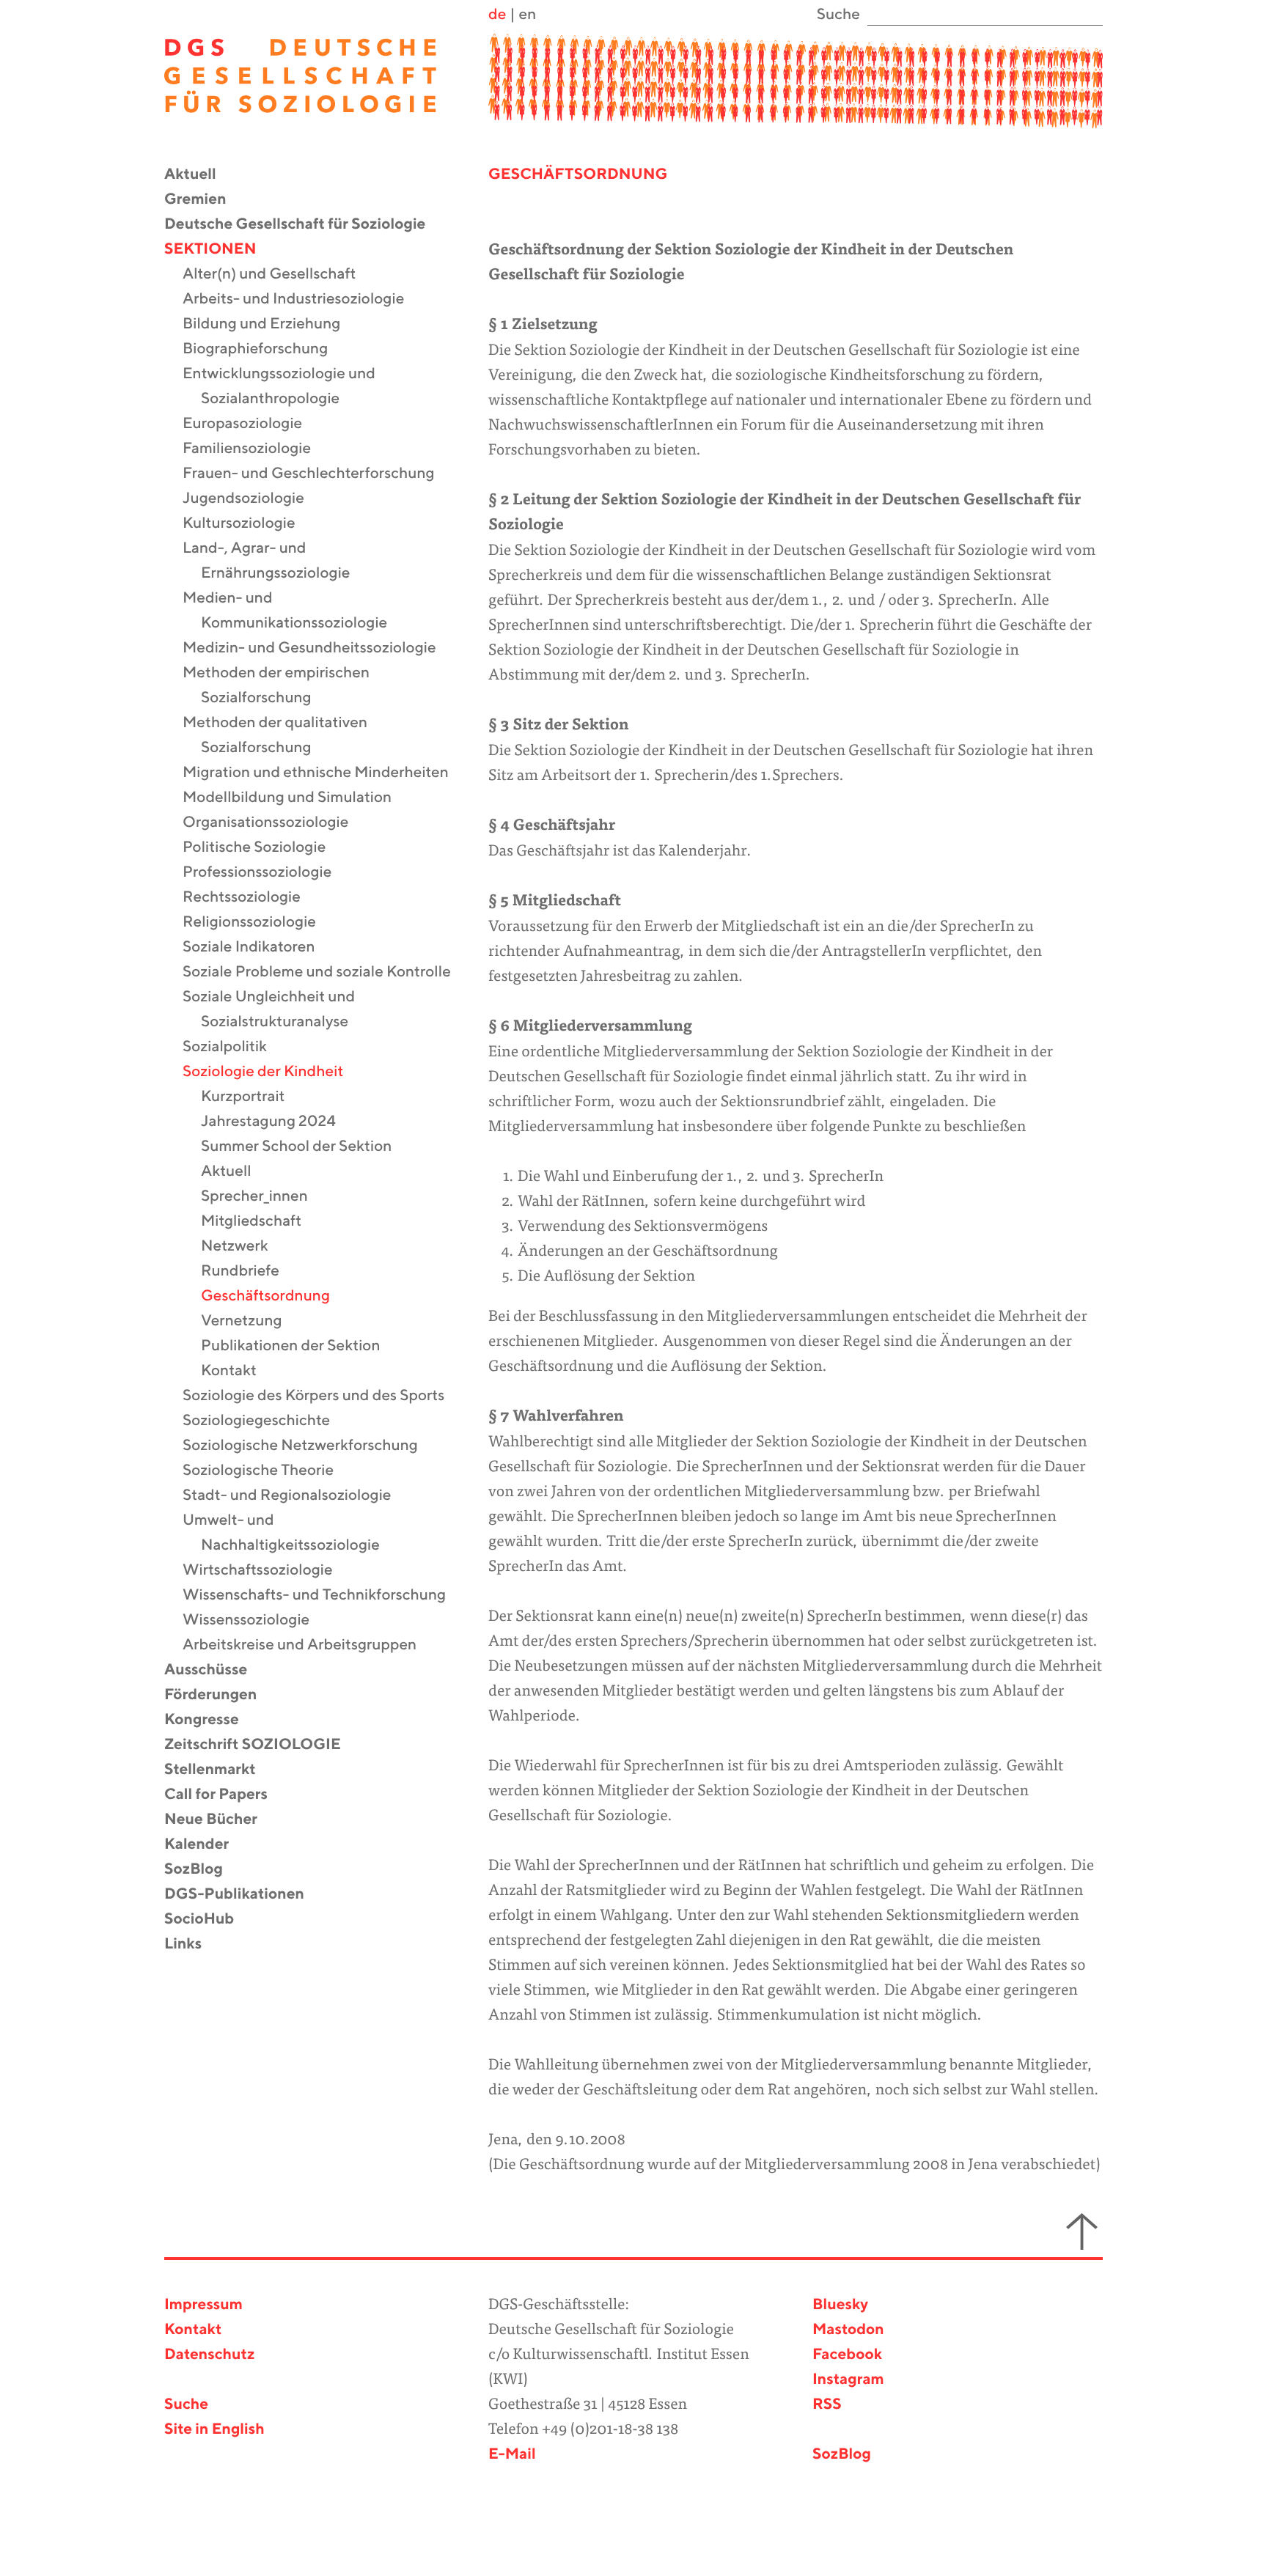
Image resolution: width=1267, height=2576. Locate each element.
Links (192, 1944)
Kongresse (211, 1720)
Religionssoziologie (258, 923)
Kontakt (238, 1371)
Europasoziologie (251, 424)
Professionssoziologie (266, 873)
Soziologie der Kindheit (272, 1072)
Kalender (206, 1845)
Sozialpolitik (234, 1047)
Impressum (203, 2305)
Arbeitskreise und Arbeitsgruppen (309, 1645)
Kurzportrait (252, 1097)
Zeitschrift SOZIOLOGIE (262, 1745)
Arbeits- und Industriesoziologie (302, 299)
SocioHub (208, 1920)
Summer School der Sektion (305, 1147)
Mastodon (848, 2330)
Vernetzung (251, 1321)
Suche (186, 2405)
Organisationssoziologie (275, 823)
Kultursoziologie (248, 524)
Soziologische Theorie (267, 1471)
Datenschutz (209, 2355)
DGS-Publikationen (243, 1895)
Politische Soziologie (263, 848)
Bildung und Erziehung (271, 324)
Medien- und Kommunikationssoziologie (294, 611)
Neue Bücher (220, 1820)
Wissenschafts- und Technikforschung (323, 1596)
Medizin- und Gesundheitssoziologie (319, 648)
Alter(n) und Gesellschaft (278, 275)
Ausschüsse (215, 1670)
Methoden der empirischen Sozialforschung (285, 686)
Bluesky (840, 2305)
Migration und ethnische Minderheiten (325, 773)
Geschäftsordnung (275, 1296)
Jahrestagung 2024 (278, 1122)
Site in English (214, 2430)
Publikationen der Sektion (300, 1346)
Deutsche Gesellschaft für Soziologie (304, 225)
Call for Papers (225, 1795)
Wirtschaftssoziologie (267, 1571)
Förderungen (220, 1695)
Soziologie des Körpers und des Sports (323, 1396)
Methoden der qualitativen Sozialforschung (284, 736)
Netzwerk (244, 1247)
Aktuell (199, 175)
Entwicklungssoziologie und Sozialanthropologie (288, 387)
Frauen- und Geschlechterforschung (318, 474)
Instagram (848, 2380)
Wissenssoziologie (255, 1620)
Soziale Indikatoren (258, 947)
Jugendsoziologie (253, 499)
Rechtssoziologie (251, 898)
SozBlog (203, 1870)
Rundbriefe (249, 1272)
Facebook (847, 2355)
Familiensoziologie (256, 449)
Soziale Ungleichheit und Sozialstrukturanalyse (278, 1010)
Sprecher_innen (264, 1197)
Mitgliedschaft (260, 1222)
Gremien (205, 200)
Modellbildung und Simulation (296, 798)
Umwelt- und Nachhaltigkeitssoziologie (290, 1533)
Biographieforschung (264, 349)
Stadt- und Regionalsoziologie (296, 1496)
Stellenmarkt (219, 1770)
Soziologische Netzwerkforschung (309, 1446)
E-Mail (512, 2455)
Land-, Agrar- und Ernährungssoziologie (276, 561)
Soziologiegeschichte (265, 1421)
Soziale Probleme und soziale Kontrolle (326, 972)
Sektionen (219, 250)
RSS (827, 2405)
